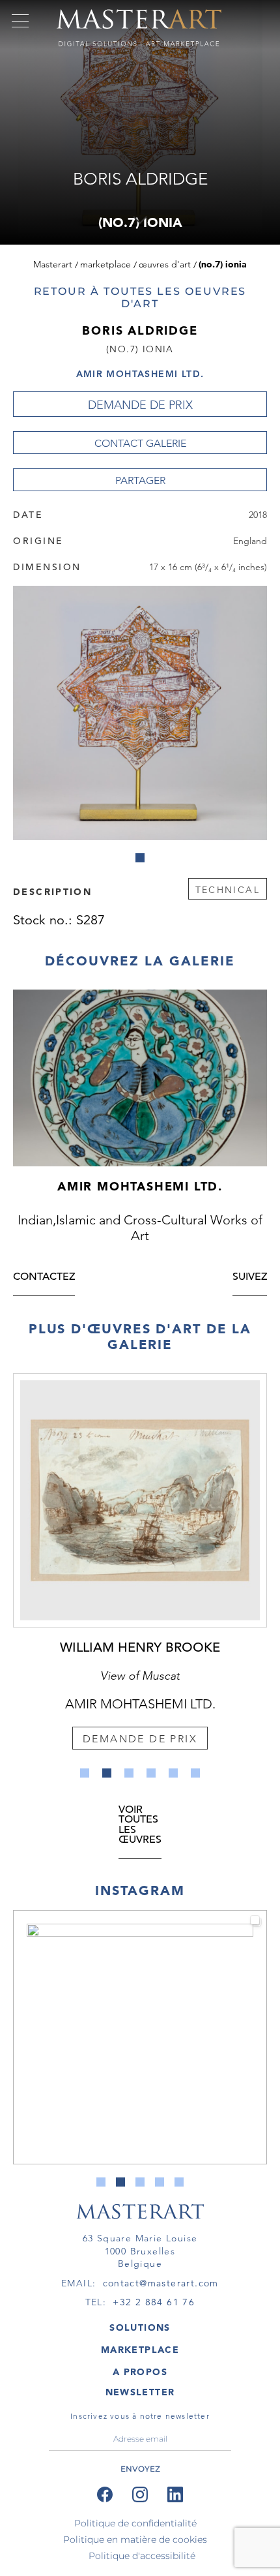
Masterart (53, 264)
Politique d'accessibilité (142, 2556)
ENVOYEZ (140, 2469)
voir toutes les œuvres (140, 1826)
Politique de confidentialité (135, 2523)
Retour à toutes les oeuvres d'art (140, 297)
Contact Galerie (140, 443)
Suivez (250, 1278)
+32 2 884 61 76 (154, 2302)
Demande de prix (140, 405)
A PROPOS (140, 2372)
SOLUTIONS (140, 2327)
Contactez (44, 1278)
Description (52, 891)
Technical (228, 890)
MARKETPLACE (140, 2350)
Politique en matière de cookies (135, 2539)
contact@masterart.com (161, 2283)
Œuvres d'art (165, 264)
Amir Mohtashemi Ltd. (140, 374)
